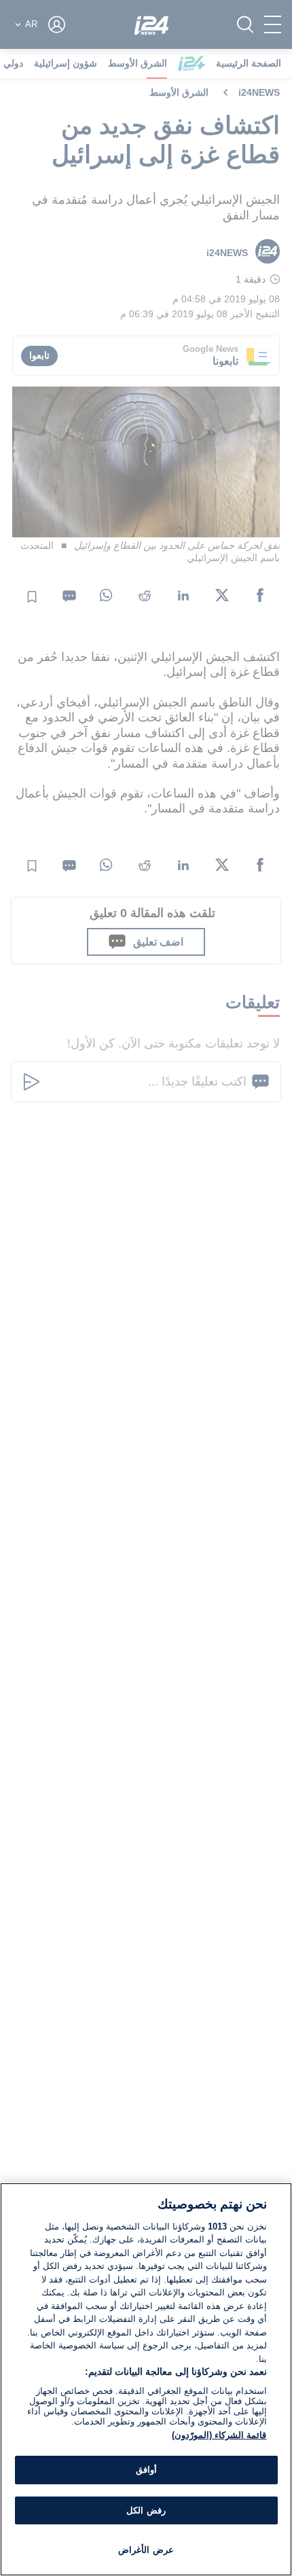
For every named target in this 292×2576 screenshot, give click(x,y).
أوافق (146, 2470)
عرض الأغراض (146, 2550)
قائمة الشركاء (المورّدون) (219, 2435)
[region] (146, 2379)
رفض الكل (146, 2510)
